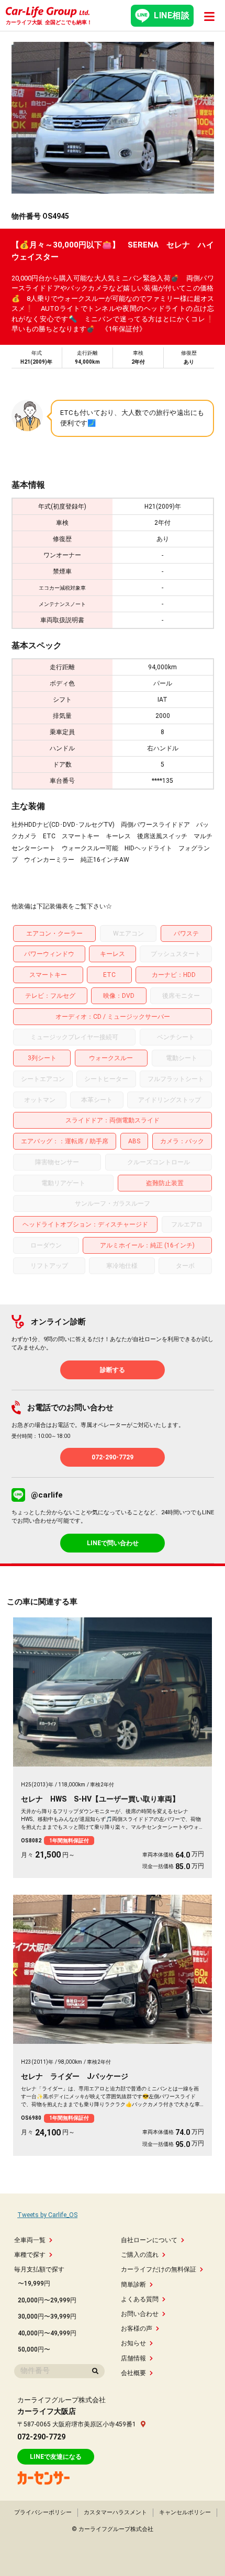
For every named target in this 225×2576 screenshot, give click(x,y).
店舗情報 (133, 2358)
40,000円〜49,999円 (47, 2333)
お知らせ (133, 2343)
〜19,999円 (34, 2283)
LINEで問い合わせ (113, 1543)
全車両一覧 (30, 2240)
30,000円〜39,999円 (47, 2316)
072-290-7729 (113, 1457)
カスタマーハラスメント (115, 2512)
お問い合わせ (140, 2314)
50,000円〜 (34, 2349)
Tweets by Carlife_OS (47, 2215)
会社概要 (133, 2373)
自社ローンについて (149, 2240)
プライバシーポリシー (43, 2512)
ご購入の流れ (140, 2255)
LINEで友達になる (56, 2457)
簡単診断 (133, 2285)
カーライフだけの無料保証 (159, 2269)
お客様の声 (137, 2328)
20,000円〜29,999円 (47, 2300)
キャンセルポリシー (185, 2512)
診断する (113, 1370)
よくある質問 (140, 2299)
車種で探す (30, 2255)
